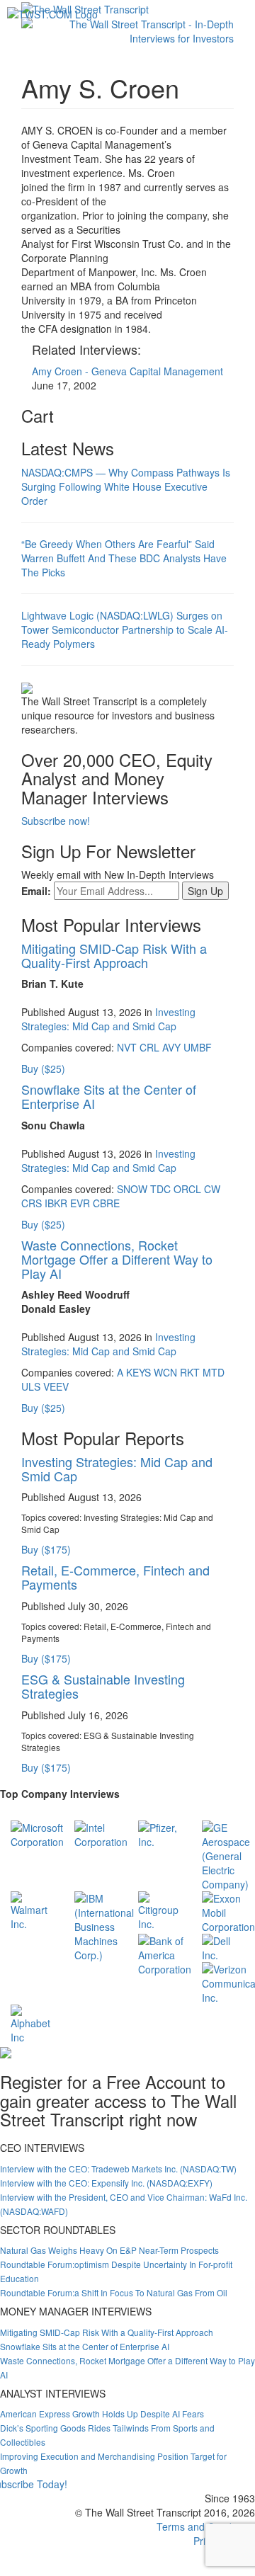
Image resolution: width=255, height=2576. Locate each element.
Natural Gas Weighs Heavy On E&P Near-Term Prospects (109, 2250)
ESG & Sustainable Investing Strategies (103, 1686)
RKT (190, 1372)
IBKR (56, 1203)
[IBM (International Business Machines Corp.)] (104, 1925)
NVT (127, 1047)
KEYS (138, 1372)
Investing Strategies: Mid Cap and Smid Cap (108, 1019)
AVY (171, 1047)
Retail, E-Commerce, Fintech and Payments (115, 1577)
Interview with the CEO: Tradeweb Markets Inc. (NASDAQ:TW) (118, 2168)
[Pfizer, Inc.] (159, 1833)
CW (212, 1189)
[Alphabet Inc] (32, 2023)
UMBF (198, 1047)
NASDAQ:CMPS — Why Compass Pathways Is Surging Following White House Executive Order (126, 486)
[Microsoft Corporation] (37, 1833)
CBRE (106, 1203)
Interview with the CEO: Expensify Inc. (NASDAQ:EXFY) (106, 2183)
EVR (80, 1203)
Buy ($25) (43, 1068)
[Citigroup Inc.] (159, 1910)
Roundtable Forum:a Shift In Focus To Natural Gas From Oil (114, 2292)
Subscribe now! (56, 821)
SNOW (132, 1189)
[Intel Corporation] (101, 1833)
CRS (32, 1203)
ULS (31, 1386)
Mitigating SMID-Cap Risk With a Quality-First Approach (114, 955)
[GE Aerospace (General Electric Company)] (226, 1854)
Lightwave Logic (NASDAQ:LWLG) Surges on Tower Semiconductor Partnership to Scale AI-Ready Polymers (125, 629)
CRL (149, 1047)
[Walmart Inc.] (32, 1910)
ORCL (187, 1189)
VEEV (56, 1386)
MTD (214, 1372)
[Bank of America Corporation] (165, 1954)
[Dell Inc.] (223, 1947)
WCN (165, 1372)
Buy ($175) (46, 1549)
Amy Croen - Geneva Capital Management (127, 371)
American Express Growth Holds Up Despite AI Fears (102, 2413)
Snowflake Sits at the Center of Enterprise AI (109, 1096)
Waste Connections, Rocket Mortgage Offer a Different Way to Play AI (117, 1259)
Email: (36, 891)
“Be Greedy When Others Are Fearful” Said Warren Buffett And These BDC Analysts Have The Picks (124, 558)
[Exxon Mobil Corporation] (228, 1911)
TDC (160, 1189)
